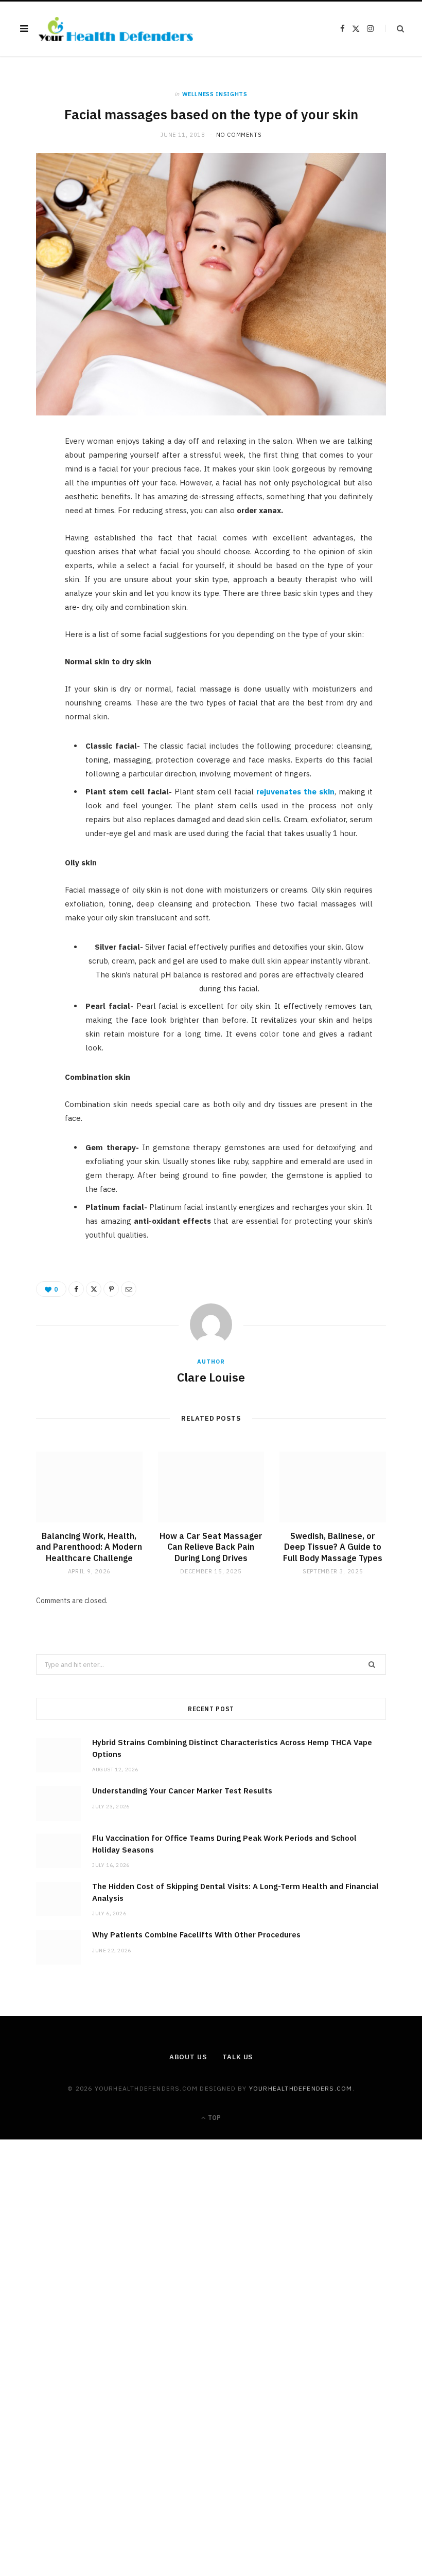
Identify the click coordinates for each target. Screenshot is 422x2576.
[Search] (394, 29)
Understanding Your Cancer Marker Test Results (182, 1791)
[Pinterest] (31, 528)
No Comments (239, 135)
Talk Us (238, 2057)
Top (214, 2118)
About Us (188, 2057)
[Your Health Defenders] (116, 29)
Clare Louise (211, 1377)
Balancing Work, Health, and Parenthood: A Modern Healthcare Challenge (89, 1547)
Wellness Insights (215, 94)
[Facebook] (31, 476)
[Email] (31, 554)
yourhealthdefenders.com (301, 2088)
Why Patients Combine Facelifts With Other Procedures (196, 1935)
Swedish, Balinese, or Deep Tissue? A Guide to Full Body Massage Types (333, 1547)
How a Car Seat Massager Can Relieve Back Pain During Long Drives (211, 1547)
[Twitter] (31, 502)
